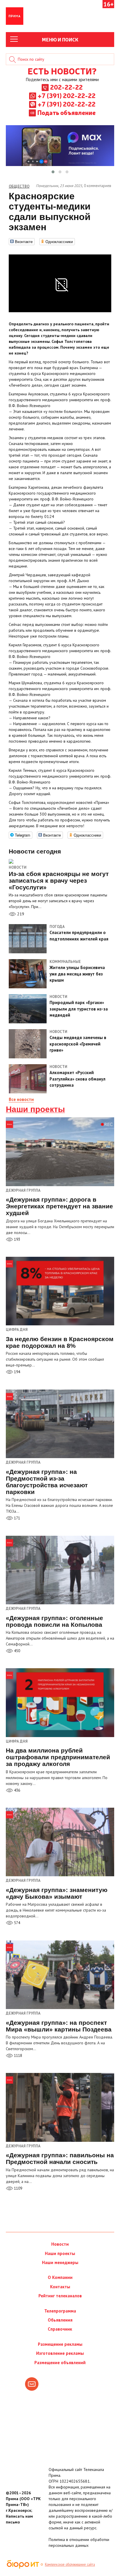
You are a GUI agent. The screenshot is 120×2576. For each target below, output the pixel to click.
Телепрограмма (60, 2311)
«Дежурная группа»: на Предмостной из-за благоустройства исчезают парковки (47, 1482)
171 (17, 1518)
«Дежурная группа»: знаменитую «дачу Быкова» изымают (57, 1893)
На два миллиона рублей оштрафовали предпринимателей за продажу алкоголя (58, 1757)
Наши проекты (35, 1109)
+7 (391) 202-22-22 (67, 95)
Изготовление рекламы (60, 2353)
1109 (18, 2188)
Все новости (21, 1099)
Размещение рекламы (60, 2344)
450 (17, 1651)
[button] (53, 172)
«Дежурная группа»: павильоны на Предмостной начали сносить (60, 2158)
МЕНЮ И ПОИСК (60, 39)
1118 (18, 2056)
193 (17, 1239)
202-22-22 (66, 87)
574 (17, 1923)
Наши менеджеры (60, 2262)
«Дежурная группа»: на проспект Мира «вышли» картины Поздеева (59, 2026)
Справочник (60, 2329)
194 (17, 1372)
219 (20, 914)
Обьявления (60, 2320)
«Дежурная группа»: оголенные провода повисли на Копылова (54, 1621)
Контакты (60, 2287)
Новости (18, 867)
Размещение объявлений (60, 2363)
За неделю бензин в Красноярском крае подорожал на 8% (60, 1342)
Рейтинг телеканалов (60, 2296)
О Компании (60, 2277)
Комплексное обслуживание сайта (70, 2564)
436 (17, 1790)
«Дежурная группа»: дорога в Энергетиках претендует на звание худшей (59, 1206)
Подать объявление (66, 112)
